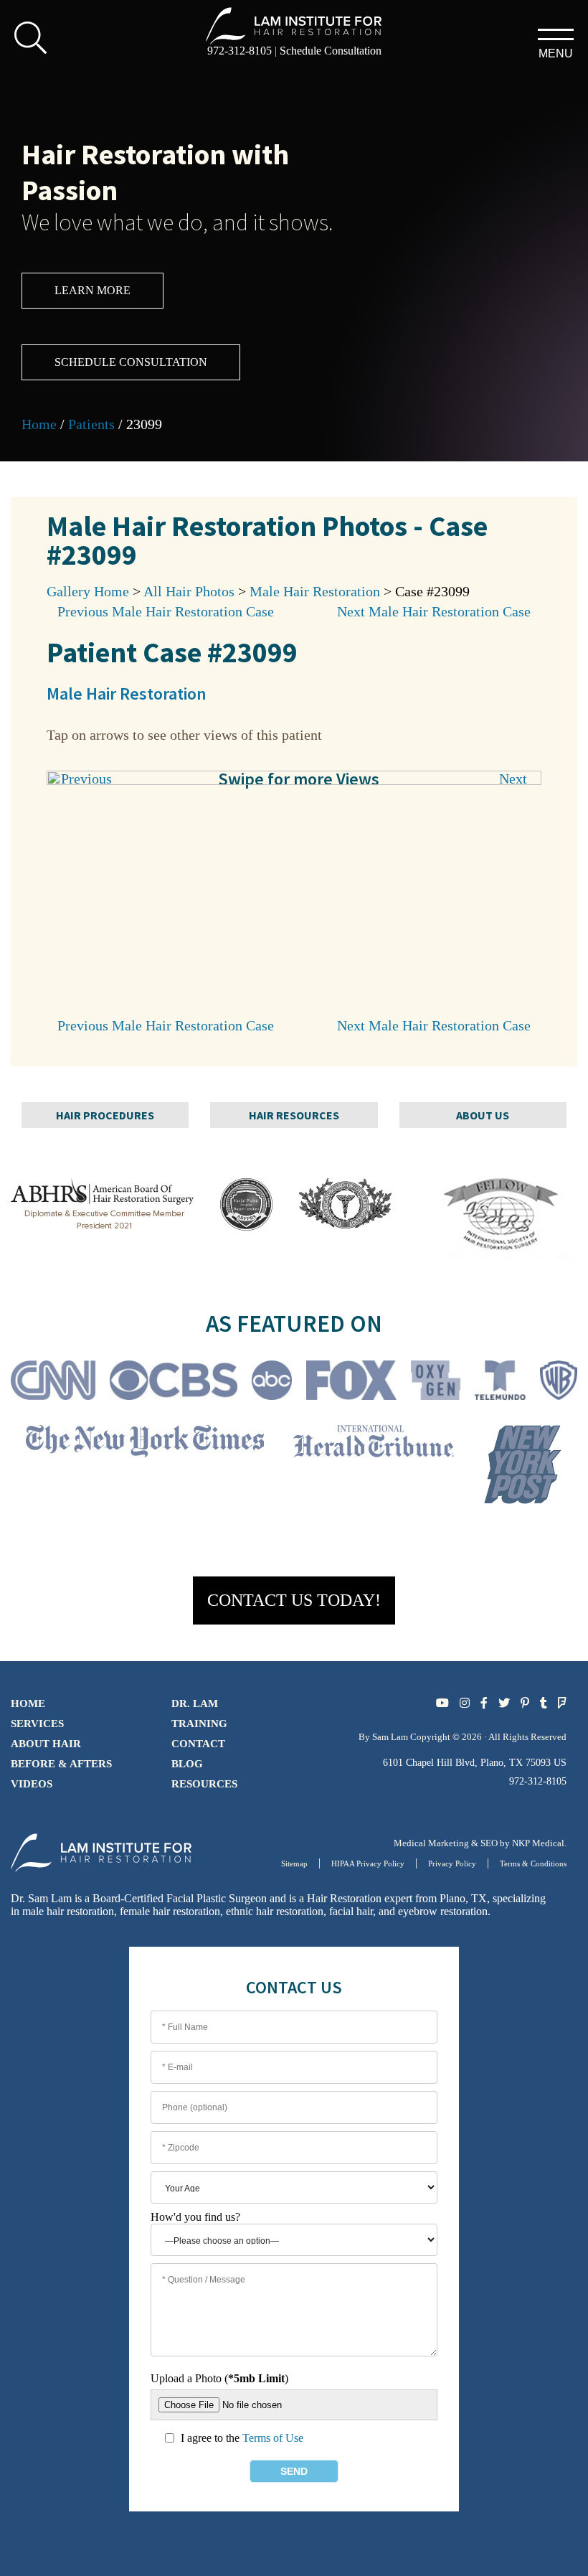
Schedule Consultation (331, 51)
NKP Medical (538, 1843)
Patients (91, 424)
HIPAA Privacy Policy (368, 1863)
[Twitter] (504, 1703)
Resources (204, 1784)
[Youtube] (442, 1703)
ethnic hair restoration (275, 1911)
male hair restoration (68, 1911)
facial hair (351, 1911)
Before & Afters (61, 1764)
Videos (32, 1784)
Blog (187, 1764)
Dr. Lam (195, 1703)
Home (39, 424)
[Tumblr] (544, 1703)
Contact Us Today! (294, 1600)
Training (199, 1724)
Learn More (93, 290)
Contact (198, 1744)
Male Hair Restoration (315, 591)
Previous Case (166, 611)
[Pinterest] (525, 1703)
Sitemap (294, 1863)
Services (37, 1724)
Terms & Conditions (533, 1863)
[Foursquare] (562, 1703)
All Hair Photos (189, 591)
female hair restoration (170, 1911)
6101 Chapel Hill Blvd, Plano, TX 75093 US (475, 1763)
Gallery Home (88, 591)
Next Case (434, 611)
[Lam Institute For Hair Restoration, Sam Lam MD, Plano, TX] (294, 25)
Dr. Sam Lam (41, 1898)
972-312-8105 (240, 51)
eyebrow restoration (443, 1911)
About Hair (46, 1744)
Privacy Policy (452, 1863)
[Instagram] (465, 1703)
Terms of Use (273, 2438)
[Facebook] (484, 1703)
